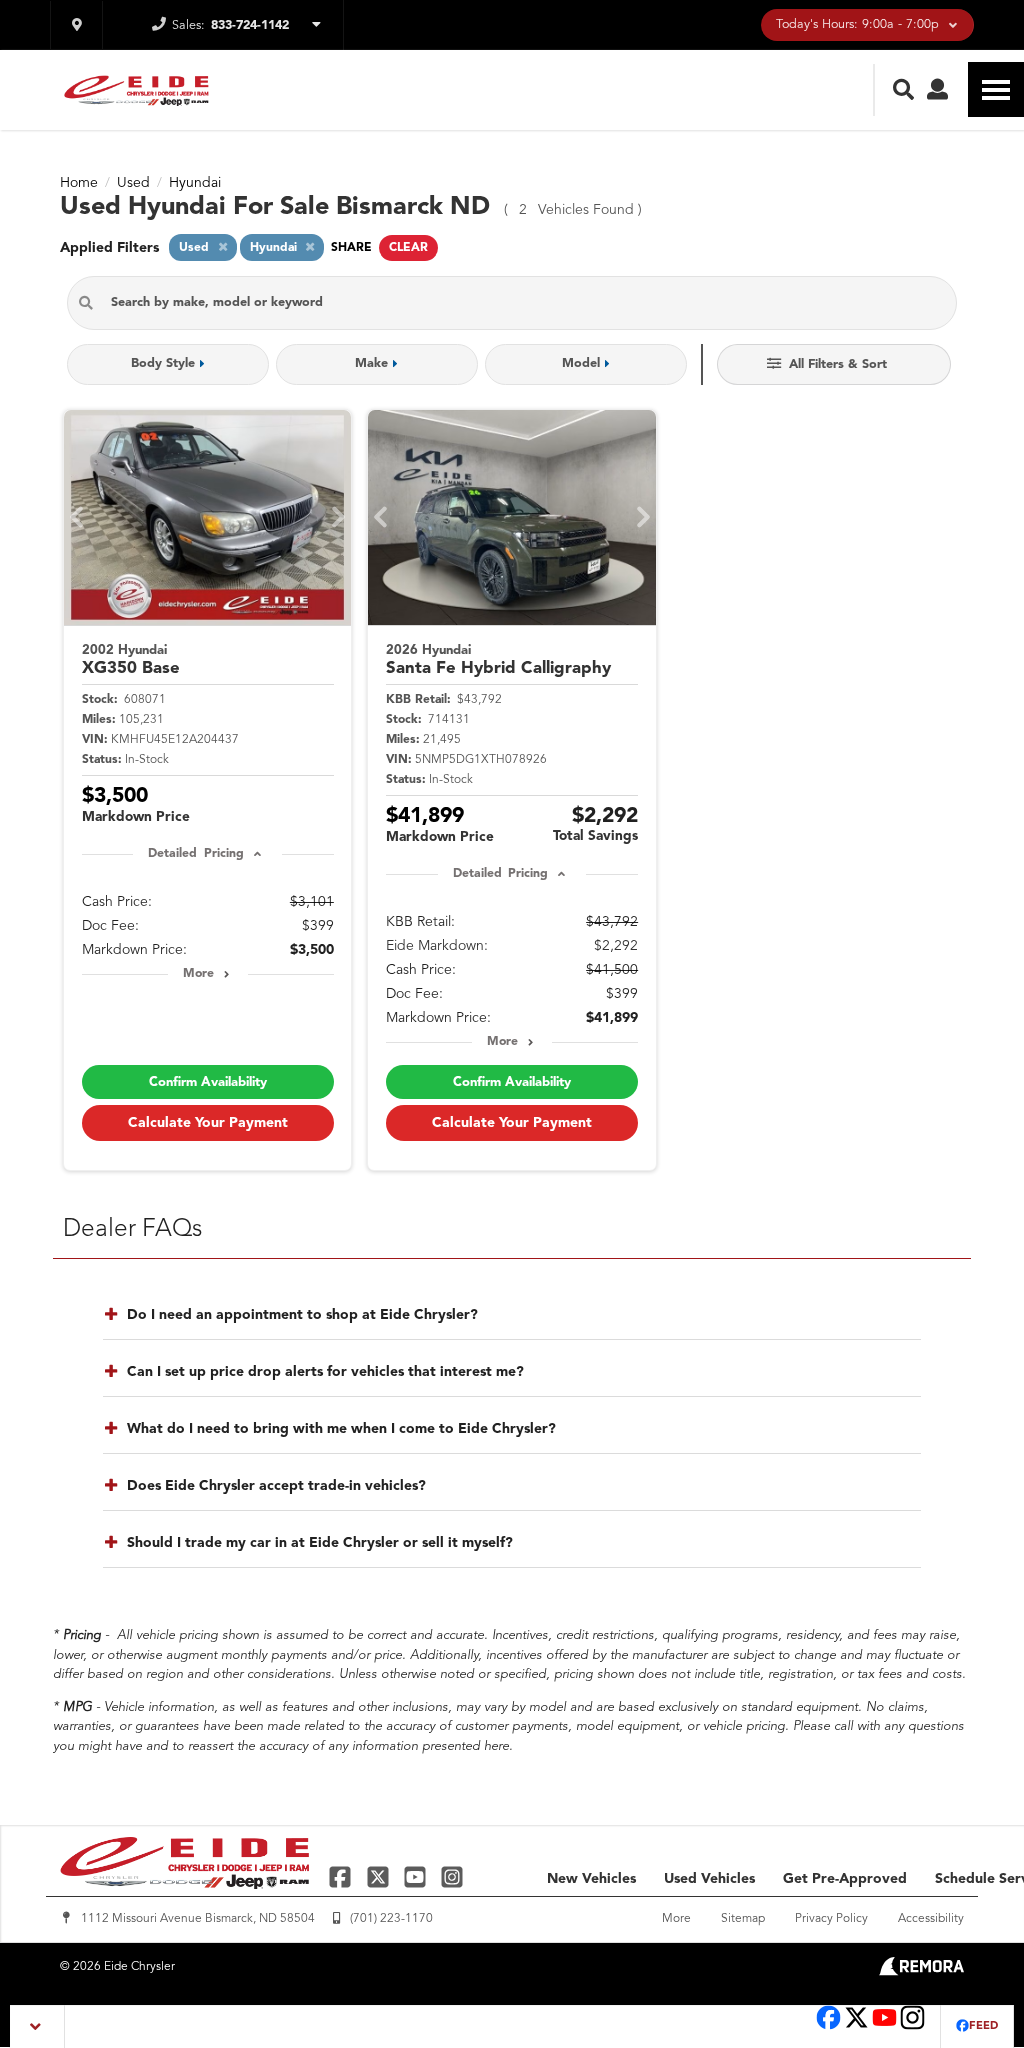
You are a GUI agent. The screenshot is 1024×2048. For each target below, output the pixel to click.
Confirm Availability (208, 1082)
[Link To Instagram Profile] (452, 1876)
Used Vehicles (709, 1879)
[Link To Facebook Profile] (342, 1876)
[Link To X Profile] (379, 1876)
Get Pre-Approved (845, 1879)
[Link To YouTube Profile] (417, 1876)
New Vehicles (591, 1879)
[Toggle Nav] (996, 89)
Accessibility (931, 1919)
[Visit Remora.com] (921, 1972)
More (198, 974)
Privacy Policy (831, 1919)
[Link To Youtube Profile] (884, 2027)
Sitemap (743, 1919)
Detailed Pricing (195, 854)
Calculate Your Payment (208, 1123)
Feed (983, 2026)
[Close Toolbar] (37, 2026)
